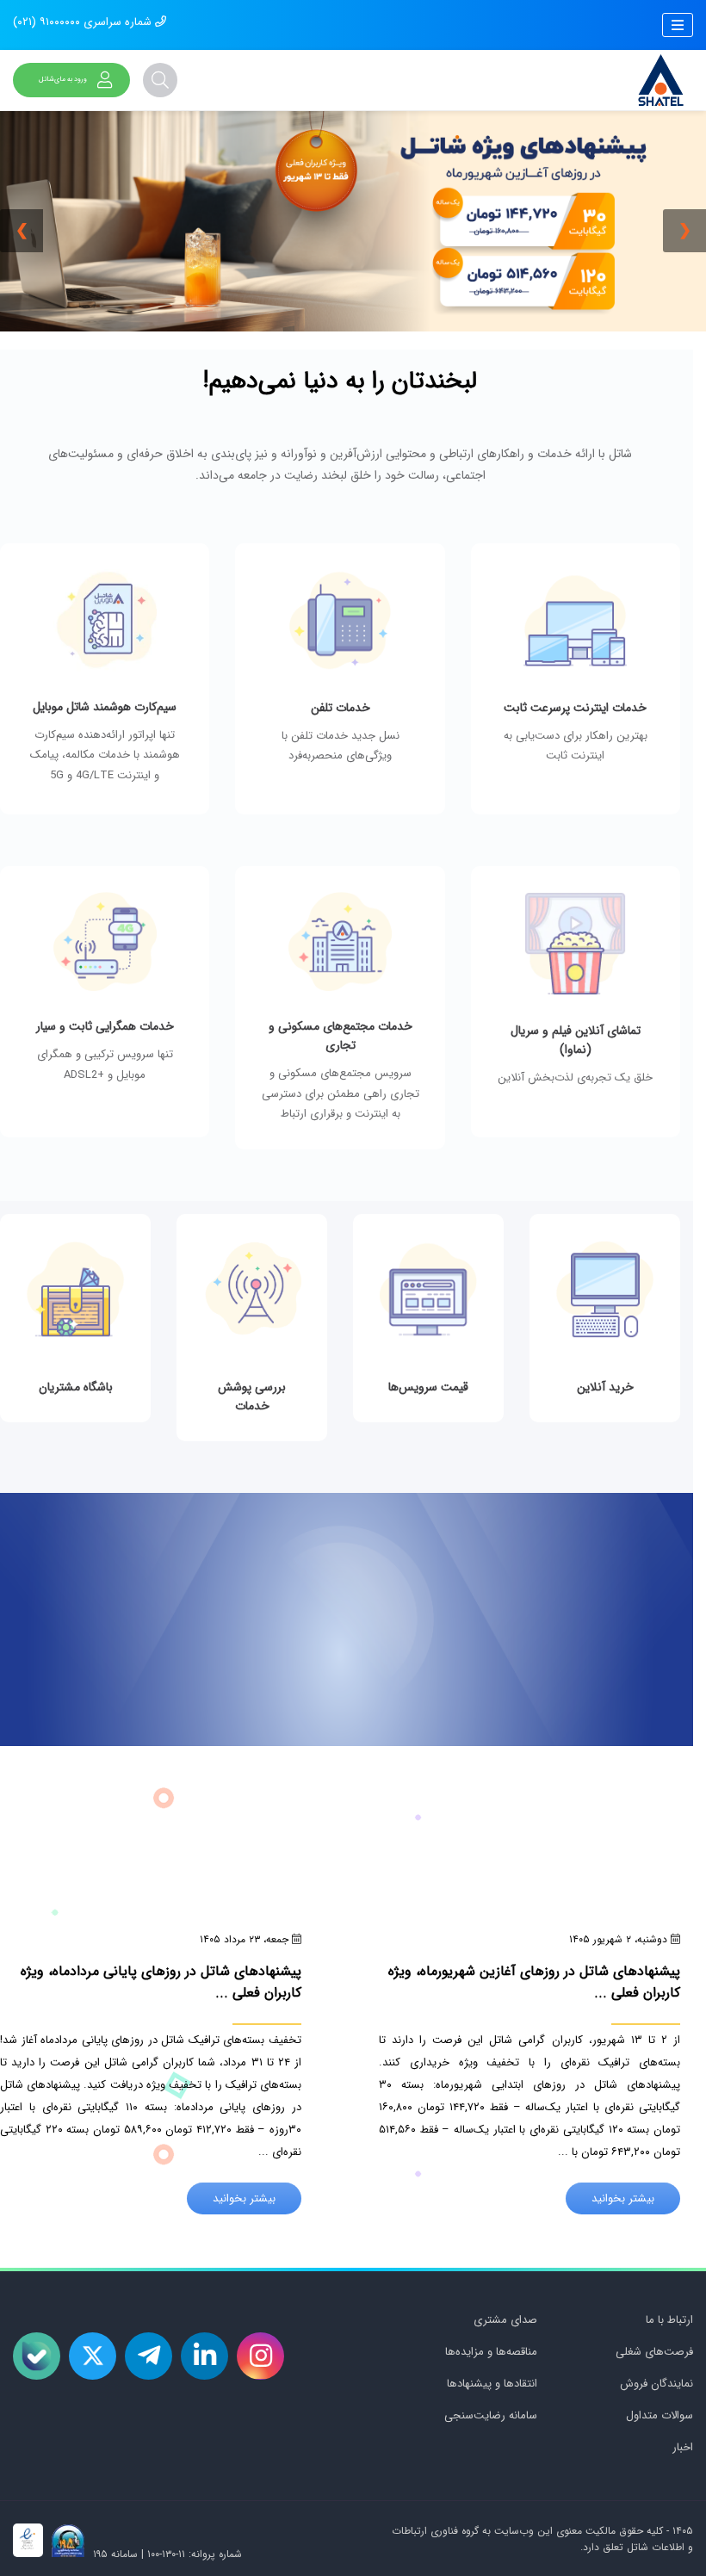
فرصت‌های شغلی (654, 2352)
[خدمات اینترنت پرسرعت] (576, 685)
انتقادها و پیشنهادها (492, 2384)
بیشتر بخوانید (623, 2198)
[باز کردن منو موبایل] (678, 25)
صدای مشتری (505, 2320)
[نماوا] (576, 1008)
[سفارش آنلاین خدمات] (605, 1325)
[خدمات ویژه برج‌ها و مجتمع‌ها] (340, 1015)
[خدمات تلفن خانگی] (340, 685)
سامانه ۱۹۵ (114, 2554)
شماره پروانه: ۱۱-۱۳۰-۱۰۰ (195, 2554)
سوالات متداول (660, 2415)
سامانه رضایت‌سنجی (491, 2415)
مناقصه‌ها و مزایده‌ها (491, 2352)
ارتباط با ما (669, 2320)
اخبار (683, 2447)
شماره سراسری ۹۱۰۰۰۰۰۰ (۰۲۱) (84, 22)
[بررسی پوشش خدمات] (252, 1334)
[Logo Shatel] (661, 80)
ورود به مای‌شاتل (63, 79)
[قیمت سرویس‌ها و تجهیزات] (428, 1325)
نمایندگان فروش (656, 2384)
